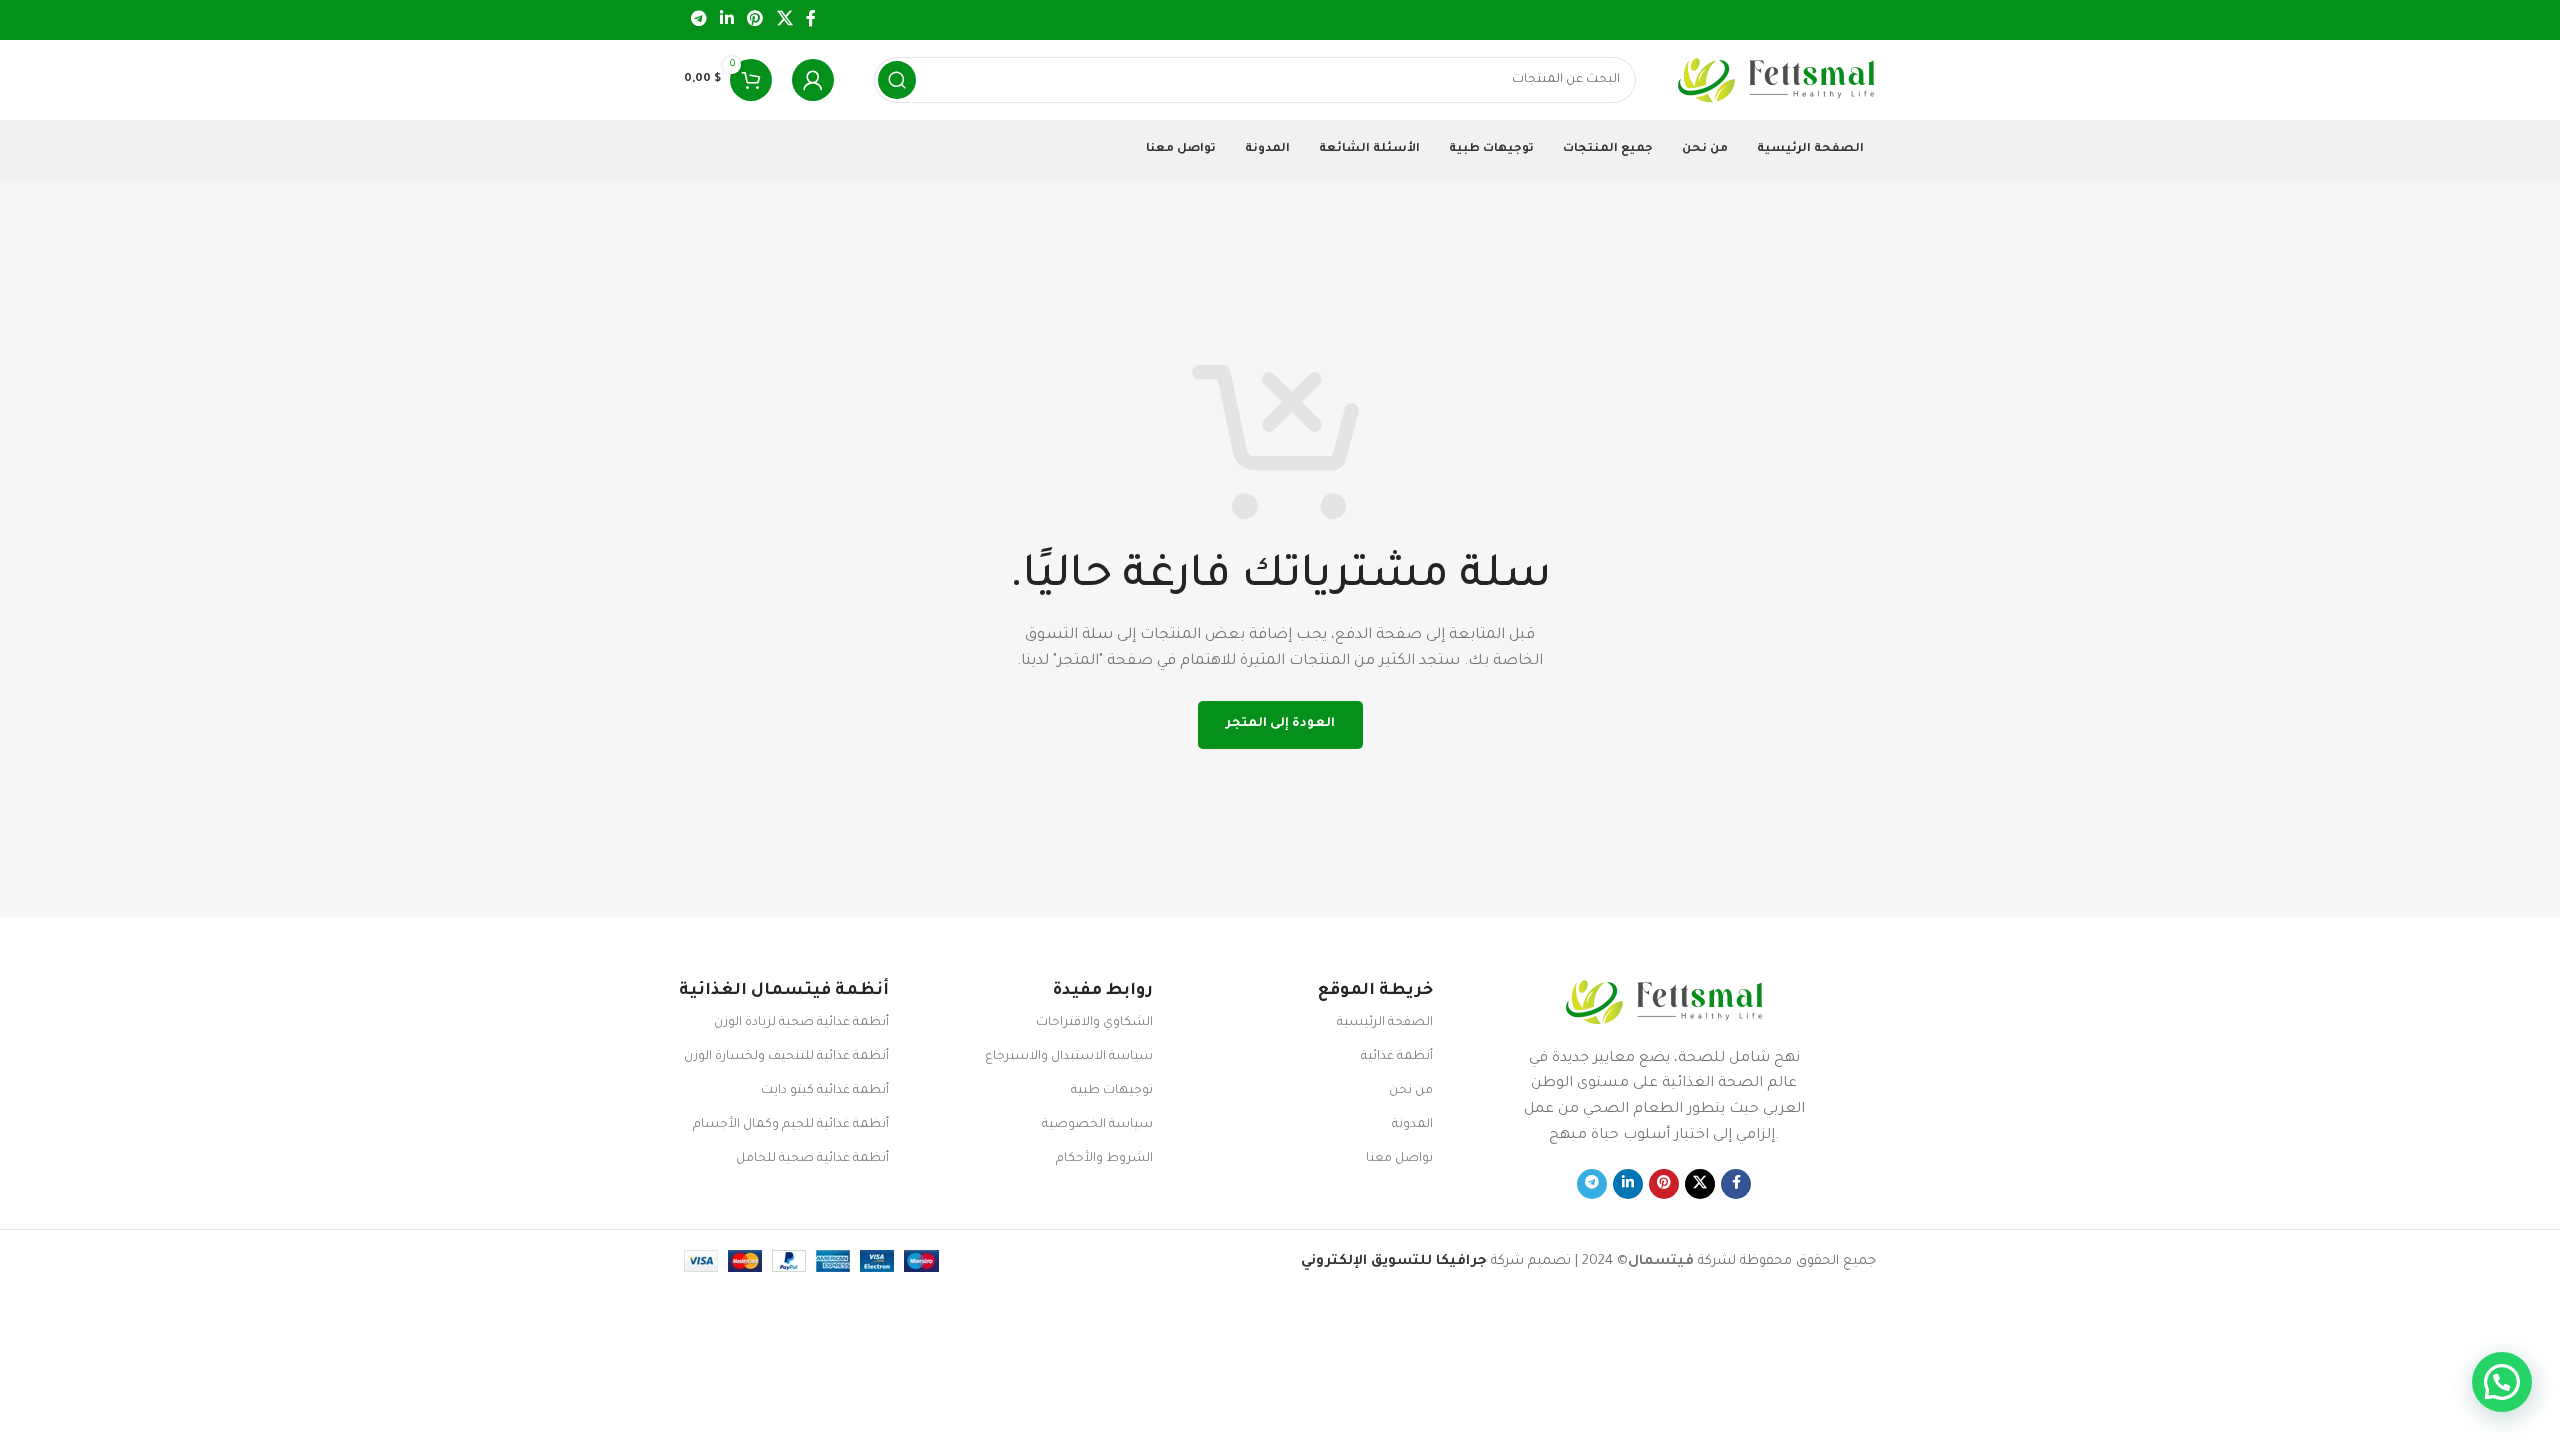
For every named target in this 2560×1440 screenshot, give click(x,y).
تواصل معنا (1399, 1159)
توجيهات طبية (1112, 1091)
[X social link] (784, 20)
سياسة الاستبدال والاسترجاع (1069, 1057)
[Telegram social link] (698, 20)
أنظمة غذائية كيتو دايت (825, 1091)
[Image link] (1664, 1002)
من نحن (1410, 1091)
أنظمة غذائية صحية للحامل (812, 1159)
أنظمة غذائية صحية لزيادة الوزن (801, 1023)
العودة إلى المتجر (1280, 724)
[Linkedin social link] (726, 20)
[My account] (813, 80)
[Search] (897, 80)
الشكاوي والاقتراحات (1094, 1023)
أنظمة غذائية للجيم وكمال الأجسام (791, 1125)
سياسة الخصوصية (1097, 1125)
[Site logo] (1776, 80)
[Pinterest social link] (755, 20)
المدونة (1412, 1125)
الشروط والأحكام (1104, 1159)
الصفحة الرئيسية (1384, 1023)
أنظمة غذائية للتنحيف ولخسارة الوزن (786, 1057)
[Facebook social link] (811, 20)
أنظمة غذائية (1396, 1057)
